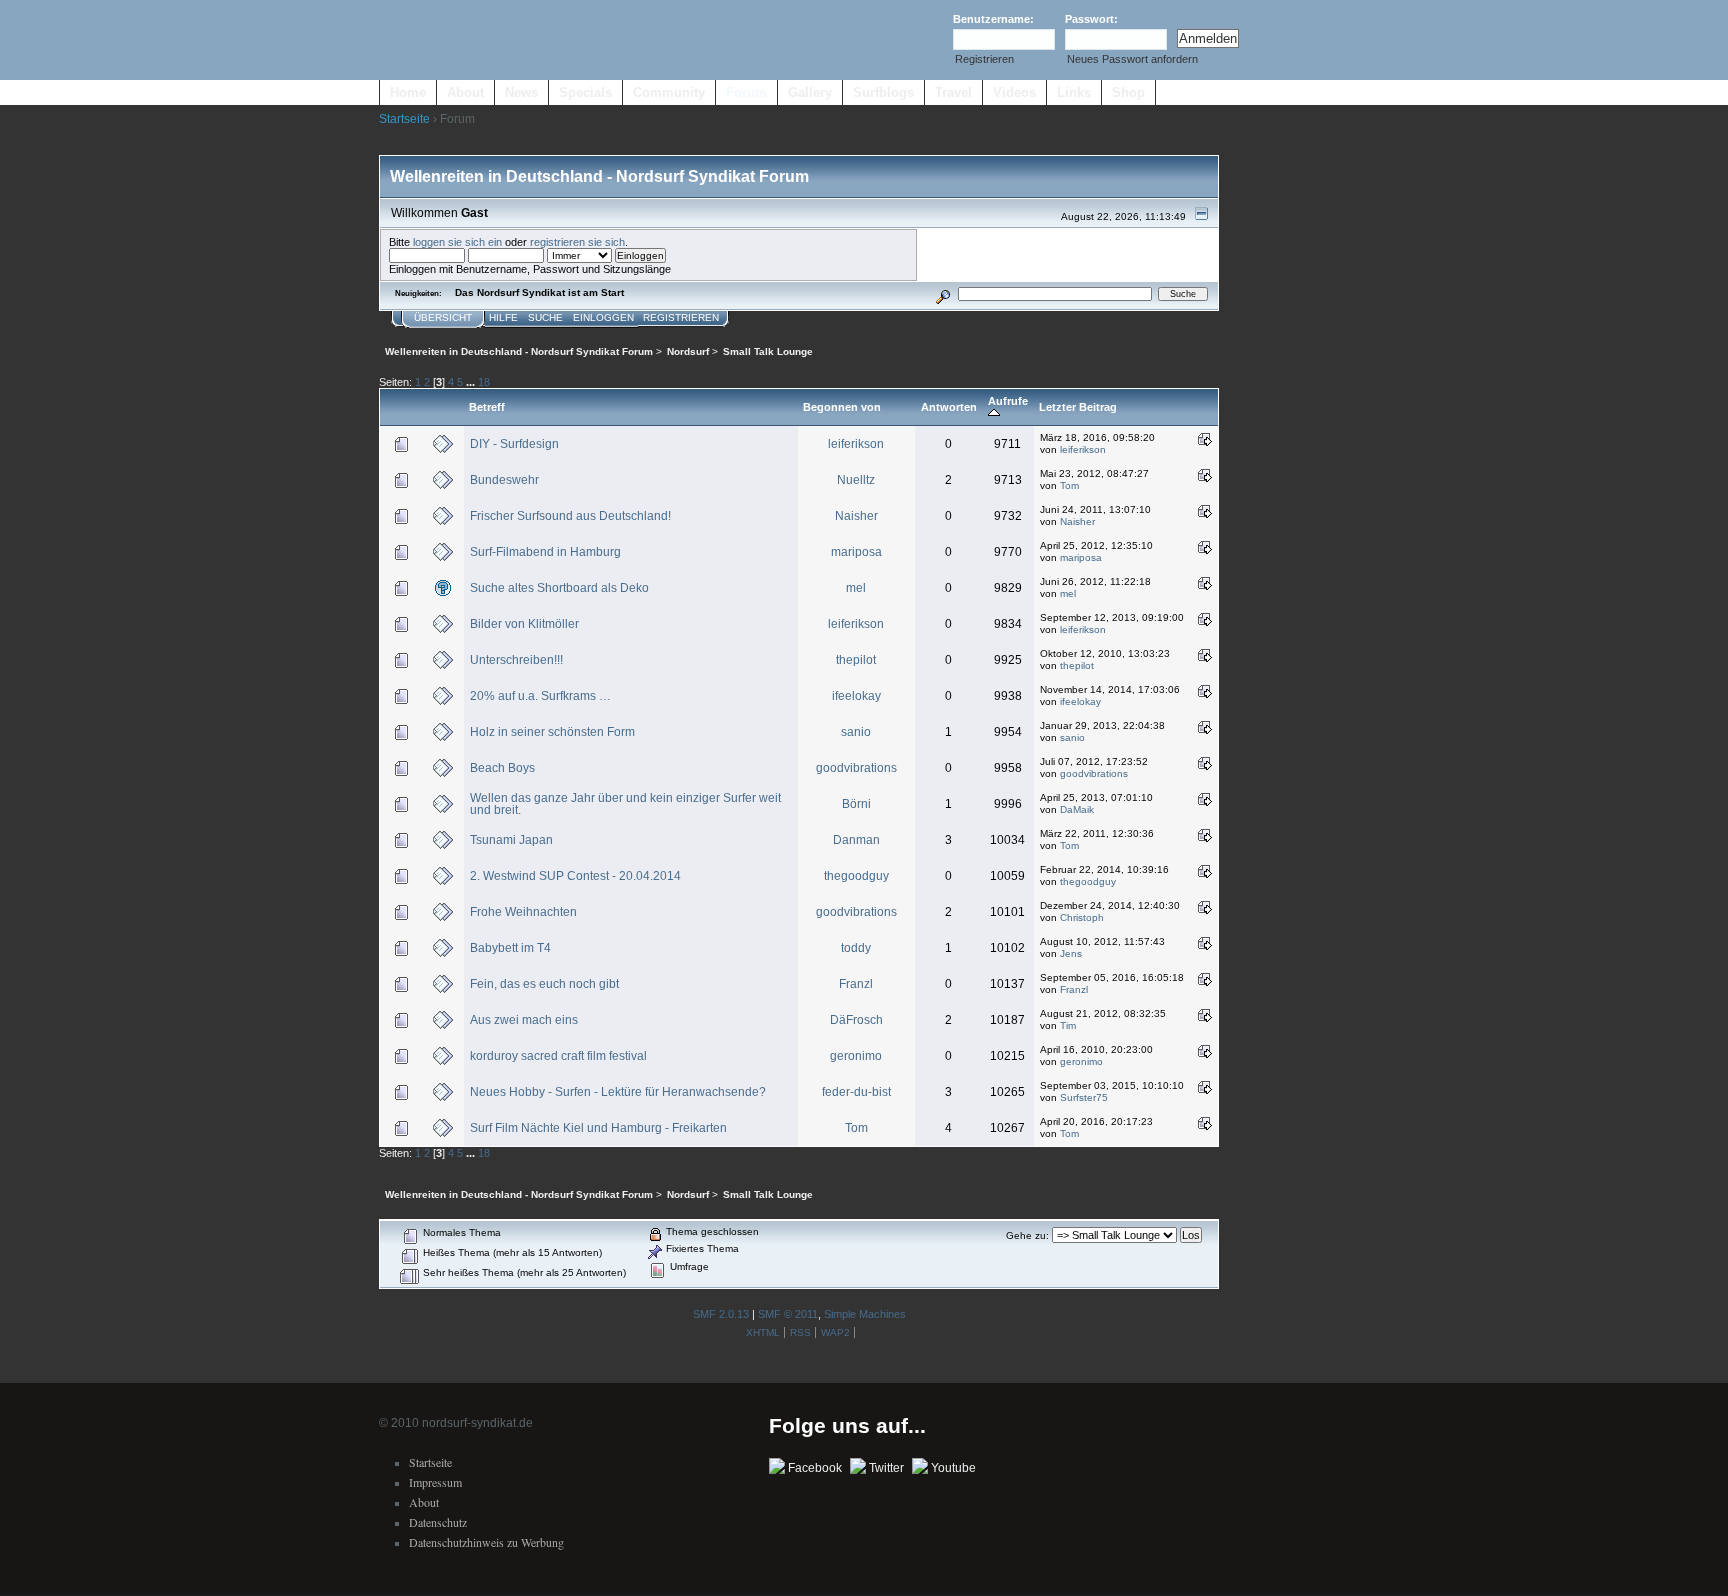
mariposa (856, 552)
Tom (1069, 485)
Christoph (1082, 917)
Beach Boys (502, 768)
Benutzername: (993, 19)
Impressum (435, 1482)
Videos (1014, 92)
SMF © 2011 (788, 1314)
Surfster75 (1084, 1097)
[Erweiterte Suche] (943, 293)
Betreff (487, 407)
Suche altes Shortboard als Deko (559, 588)
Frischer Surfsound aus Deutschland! (570, 516)
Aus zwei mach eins (524, 1020)
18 (484, 382)
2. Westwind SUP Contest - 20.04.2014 (575, 876)
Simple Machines (865, 1314)
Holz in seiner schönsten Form (552, 732)
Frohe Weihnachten (523, 912)
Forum (746, 92)
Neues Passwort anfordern (1132, 59)
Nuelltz (856, 480)
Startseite (404, 119)
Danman (856, 840)
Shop (1128, 92)
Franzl (856, 984)
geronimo (856, 1056)
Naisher (856, 516)
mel (856, 588)
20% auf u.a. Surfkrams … (540, 696)
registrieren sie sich (577, 242)
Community (669, 92)
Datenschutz (438, 1522)
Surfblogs (883, 92)
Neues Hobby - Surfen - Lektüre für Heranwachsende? (618, 1092)
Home (408, 92)
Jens (1071, 953)
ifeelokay (856, 696)
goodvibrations (856, 768)
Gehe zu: (1027, 1235)
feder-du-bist (856, 1092)
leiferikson (856, 444)
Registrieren (984, 59)
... (472, 382)
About (465, 92)
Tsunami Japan (511, 840)
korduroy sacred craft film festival (558, 1056)
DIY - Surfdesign (514, 444)
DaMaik (1077, 809)
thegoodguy (856, 876)
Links (1074, 92)
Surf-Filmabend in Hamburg (545, 552)
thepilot (856, 660)
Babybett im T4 (510, 948)
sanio (856, 732)
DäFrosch (856, 1020)
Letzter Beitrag (1078, 407)
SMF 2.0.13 (721, 1314)
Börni (856, 804)
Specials (585, 92)
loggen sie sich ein (457, 242)
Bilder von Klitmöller (524, 624)
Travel (953, 92)
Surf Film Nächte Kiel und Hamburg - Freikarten (598, 1128)
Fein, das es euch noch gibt (544, 984)
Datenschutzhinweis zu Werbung (486, 1542)
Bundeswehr (504, 480)
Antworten (949, 407)
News (521, 92)
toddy (856, 948)
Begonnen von (842, 407)
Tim (1068, 1025)
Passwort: (1091, 19)
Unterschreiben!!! (516, 660)
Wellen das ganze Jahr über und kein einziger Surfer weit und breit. (625, 804)
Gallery (810, 92)
